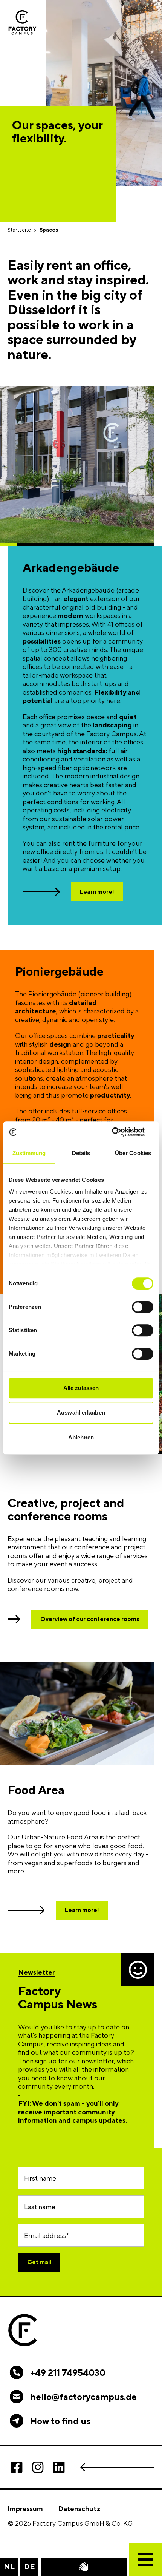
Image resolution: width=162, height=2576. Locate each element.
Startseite (19, 230)
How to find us (60, 2421)
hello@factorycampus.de (83, 2397)
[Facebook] (17, 2467)
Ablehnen (81, 1437)
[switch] (143, 1307)
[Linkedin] (59, 2467)
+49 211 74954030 (68, 2372)
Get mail (39, 2262)
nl (9, 2566)
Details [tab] (81, 1153)
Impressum (25, 2509)
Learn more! (97, 892)
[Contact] (84, 2567)
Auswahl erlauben (81, 1412)
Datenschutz (79, 2509)
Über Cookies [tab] (133, 1153)
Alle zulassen (81, 1388)
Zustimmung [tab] (29, 1153)
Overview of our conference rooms (90, 1619)
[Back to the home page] (22, 22)
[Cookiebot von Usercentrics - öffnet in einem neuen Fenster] (120, 1132)
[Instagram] (38, 2467)
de (30, 2566)
